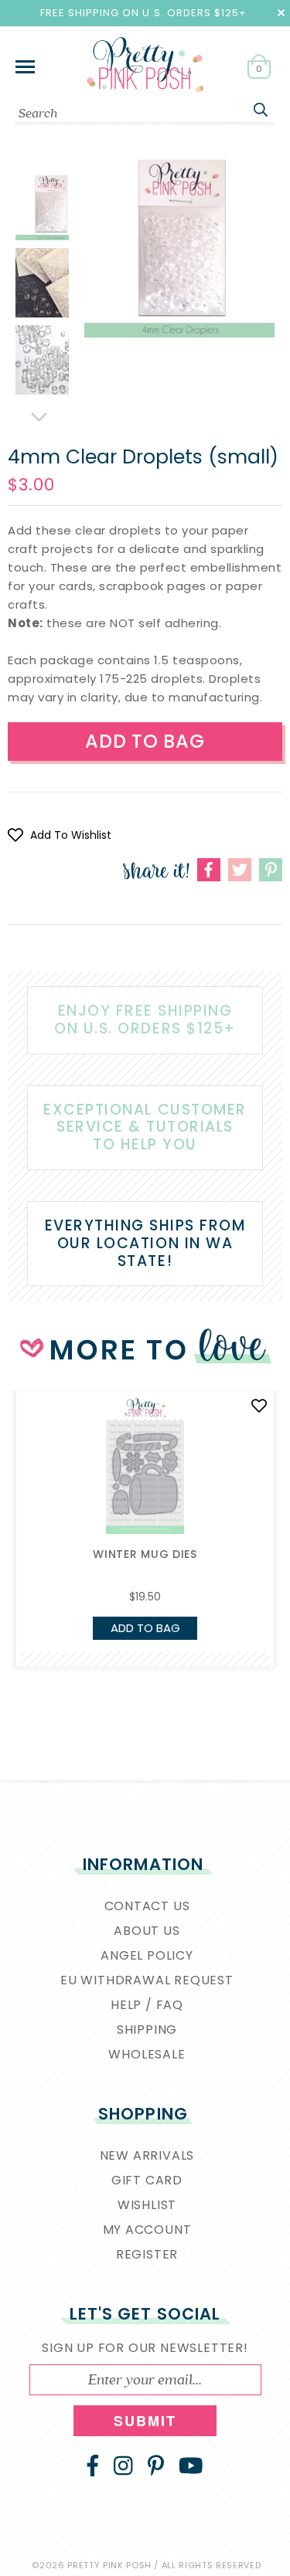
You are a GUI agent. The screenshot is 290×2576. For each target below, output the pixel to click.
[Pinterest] (156, 2466)
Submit (145, 2421)
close (281, 13)
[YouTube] (191, 2466)
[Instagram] (123, 2466)
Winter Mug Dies (145, 1554)
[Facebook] (93, 2466)
